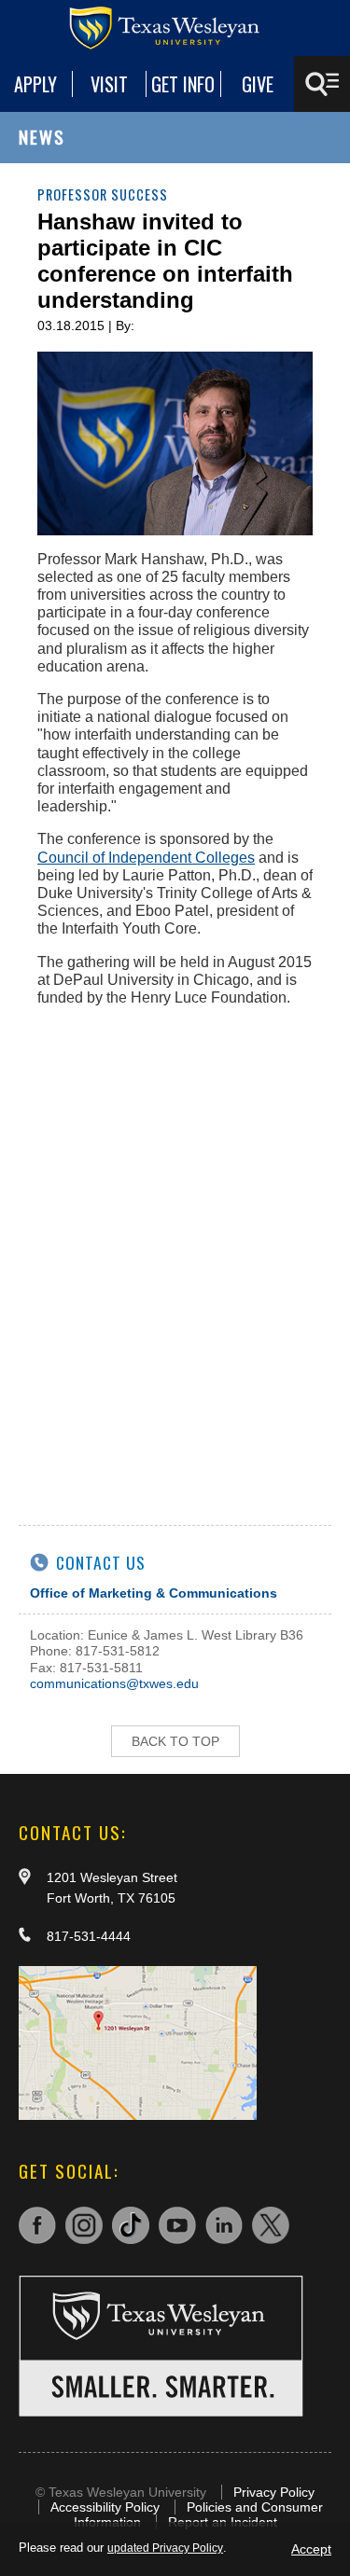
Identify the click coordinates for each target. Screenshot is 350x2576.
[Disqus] (175, 1254)
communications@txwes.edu (114, 1683)
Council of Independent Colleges (146, 858)
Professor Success (103, 194)
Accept (311, 2549)
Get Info (183, 84)
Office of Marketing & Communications (154, 1593)
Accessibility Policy (105, 2507)
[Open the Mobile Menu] (322, 84)
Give (258, 84)
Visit (109, 84)
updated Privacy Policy (165, 2548)
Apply (35, 84)
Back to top (175, 1741)
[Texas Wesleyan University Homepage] (175, 28)
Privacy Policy (274, 2492)
